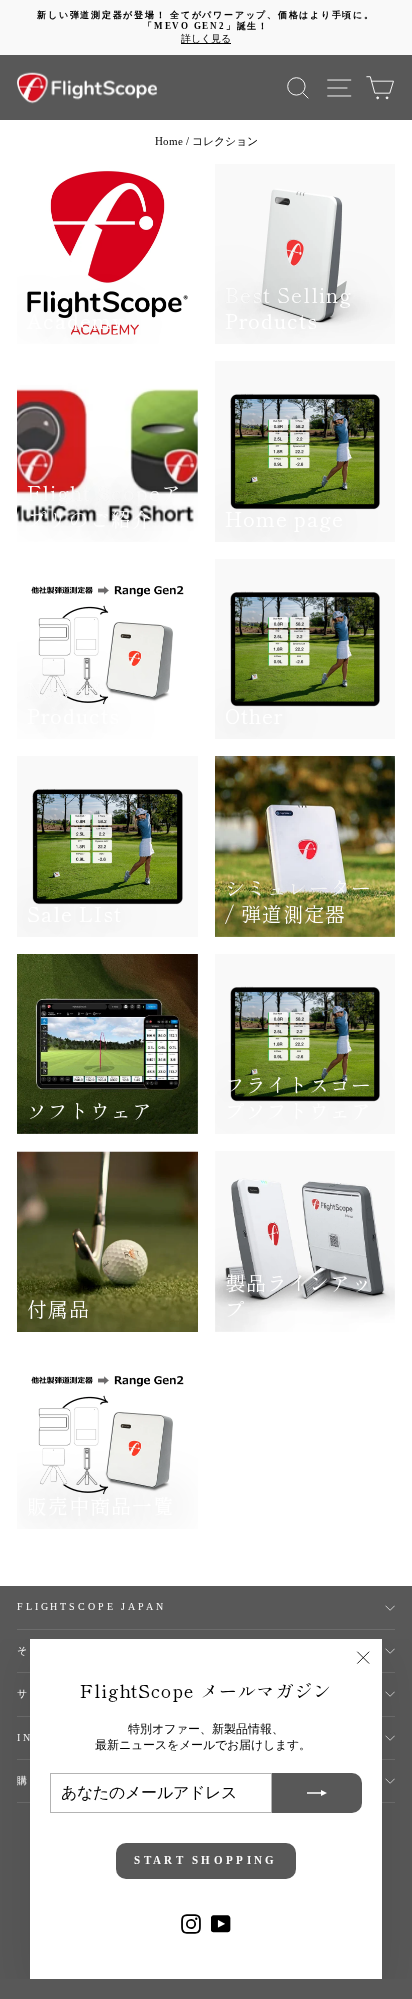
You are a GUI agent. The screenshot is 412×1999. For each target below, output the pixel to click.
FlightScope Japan (91, 1606)
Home (169, 141)
